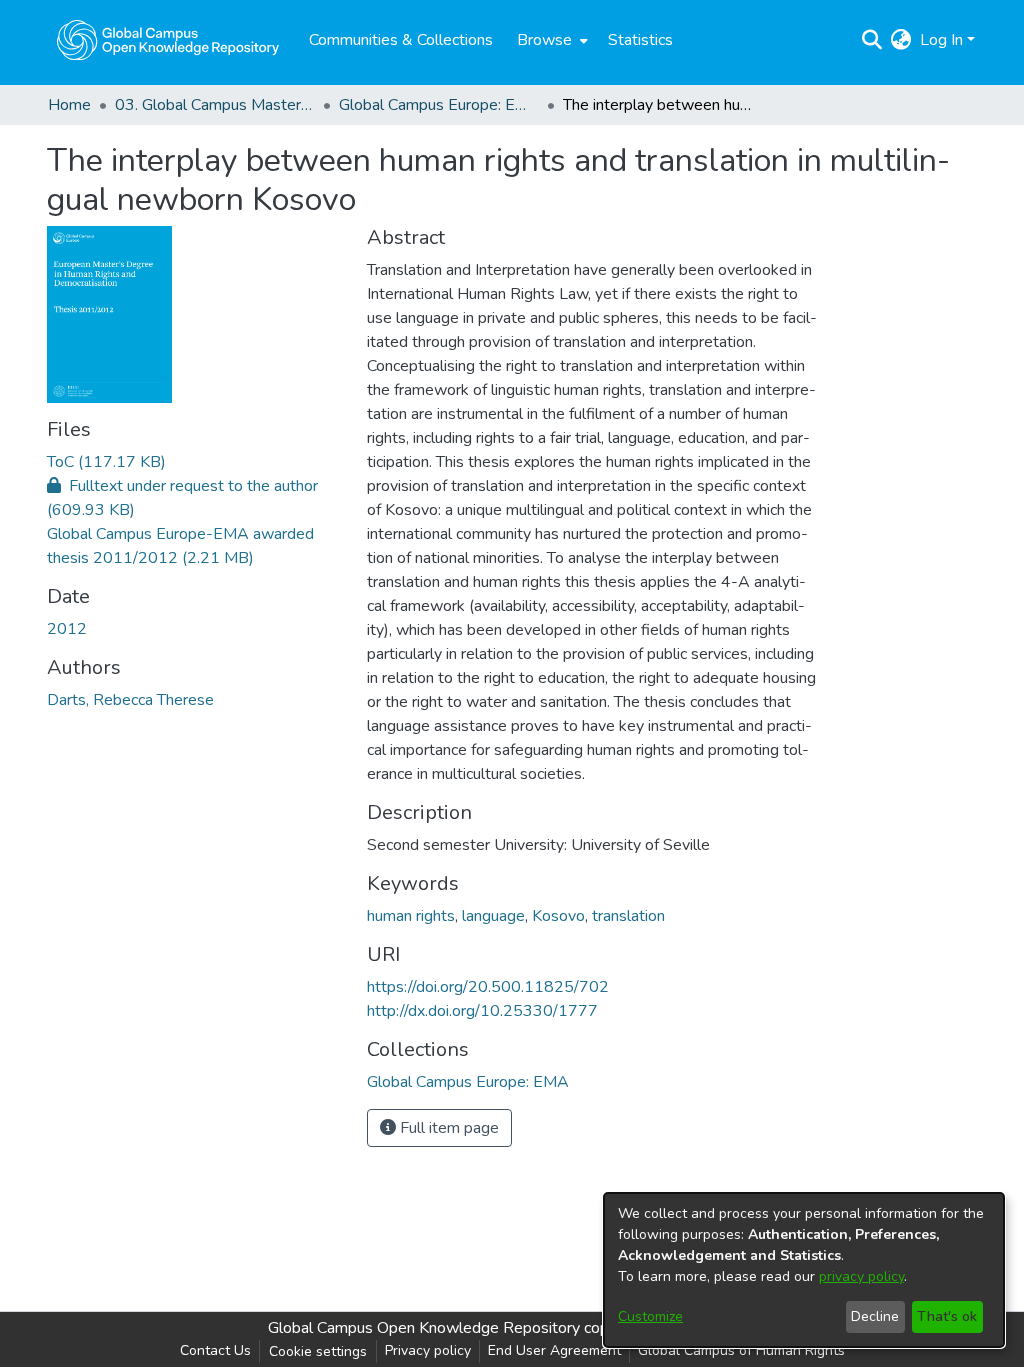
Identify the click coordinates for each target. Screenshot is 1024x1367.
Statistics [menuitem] (640, 40)
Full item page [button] (447, 1128)
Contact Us (215, 1350)
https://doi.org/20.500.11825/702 (488, 987)
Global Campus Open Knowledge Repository (424, 1328)
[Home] (168, 40)
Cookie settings (318, 1351)
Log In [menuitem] (941, 40)
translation (628, 916)
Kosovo (558, 916)
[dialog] (804, 1270)
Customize (650, 1316)
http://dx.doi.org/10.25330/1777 (482, 1011)
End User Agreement (554, 1350)
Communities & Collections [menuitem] (401, 40)
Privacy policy (428, 1350)
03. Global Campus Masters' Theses (215, 105)
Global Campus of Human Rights (741, 1350)
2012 (67, 629)
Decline (875, 1316)
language (493, 916)
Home (69, 105)
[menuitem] (550, 40)
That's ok (947, 1316)
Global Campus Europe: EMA (439, 105)
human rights (411, 916)
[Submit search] (872, 40)
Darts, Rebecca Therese (130, 700)
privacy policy (861, 1276)
